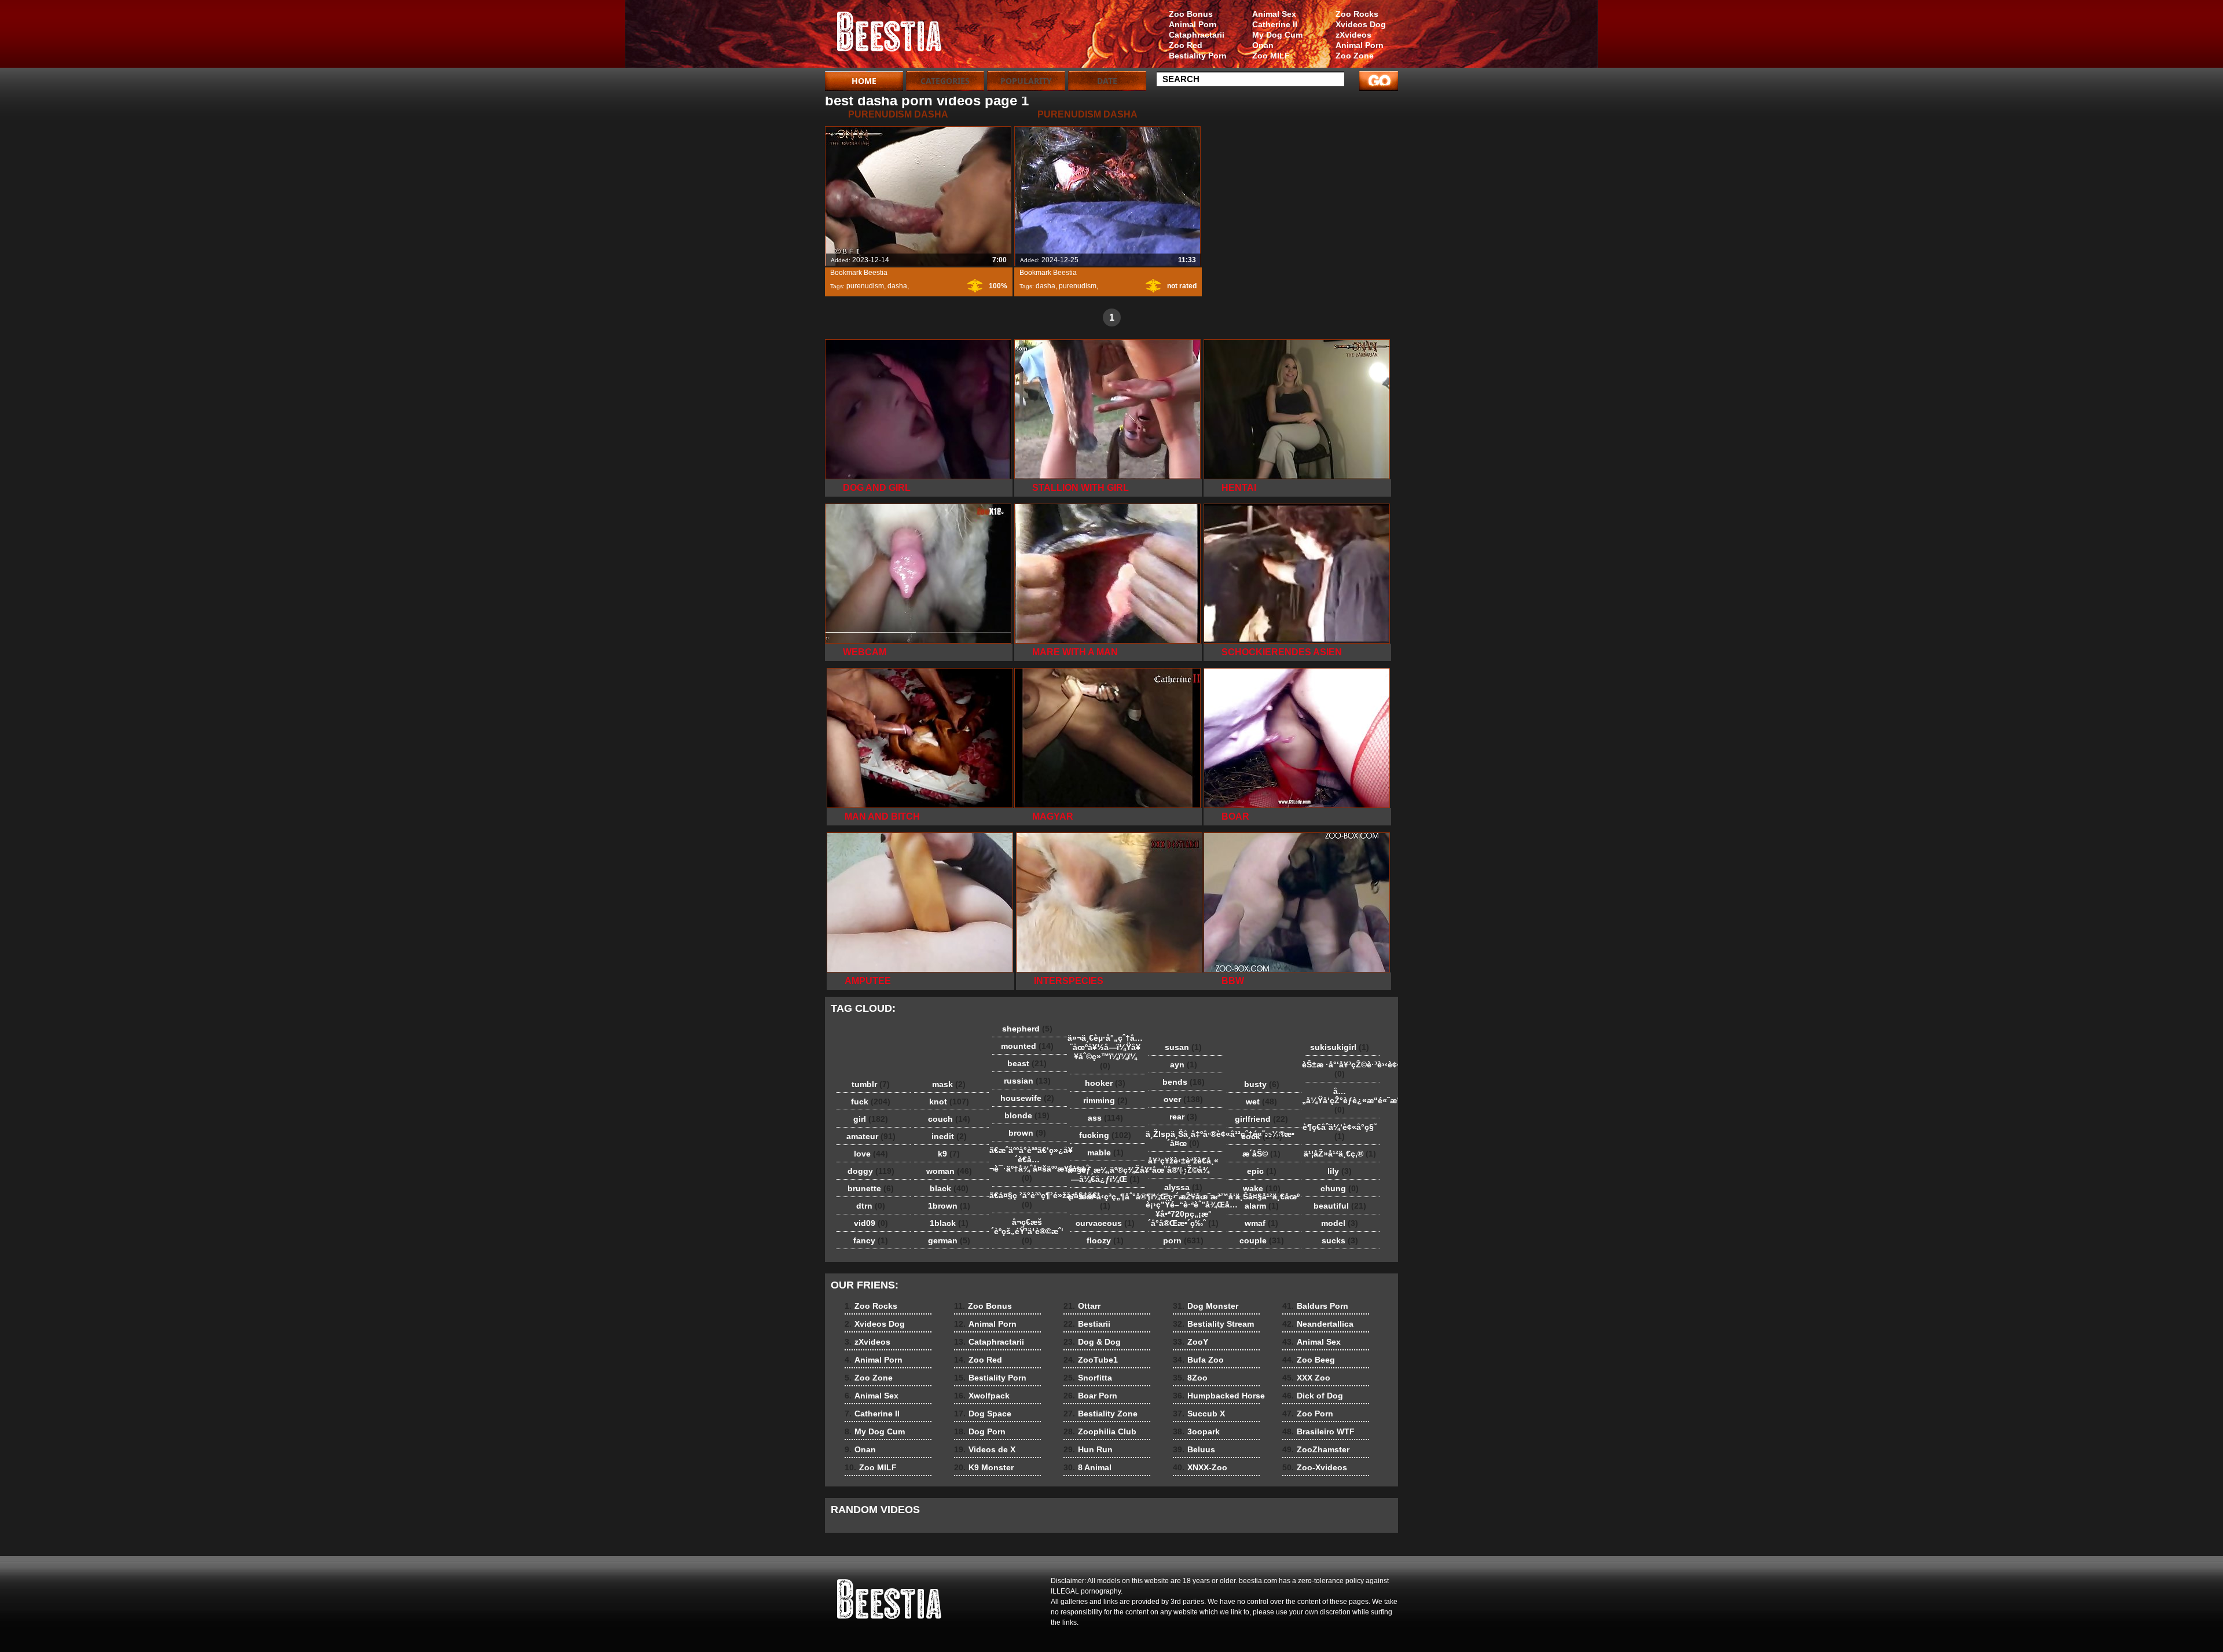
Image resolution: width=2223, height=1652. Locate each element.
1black (949, 1223)
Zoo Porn (1308, 1414)
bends (1184, 1082)
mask (949, 1084)
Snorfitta (1088, 1378)
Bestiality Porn (1198, 56)
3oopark (1196, 1431)
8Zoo (1190, 1378)
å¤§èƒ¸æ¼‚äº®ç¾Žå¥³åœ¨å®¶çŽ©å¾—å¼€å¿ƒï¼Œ (1108, 1174)
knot (949, 1102)
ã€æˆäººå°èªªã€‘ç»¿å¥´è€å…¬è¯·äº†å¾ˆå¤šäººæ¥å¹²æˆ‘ (1030, 1164)
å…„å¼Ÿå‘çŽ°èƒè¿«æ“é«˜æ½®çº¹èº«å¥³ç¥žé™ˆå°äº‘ (1342, 1100)
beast (1027, 1063)
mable (1105, 1152)
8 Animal (1087, 1467)
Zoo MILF (1271, 56)
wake (1262, 1188)
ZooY (1191, 1342)
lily (1340, 1171)
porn (1183, 1240)
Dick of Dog (1313, 1396)
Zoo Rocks (1357, 14)
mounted (1027, 1046)
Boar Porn (1090, 1396)
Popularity (1026, 81)
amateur (871, 1136)
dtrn (871, 1206)
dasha (897, 286)
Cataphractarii (1197, 35)
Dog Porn (980, 1431)
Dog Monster (1206, 1306)
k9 (949, 1154)
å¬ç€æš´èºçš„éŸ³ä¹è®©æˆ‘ (1027, 1231)
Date (1107, 81)
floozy (1105, 1240)
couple (1262, 1240)
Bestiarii (1087, 1324)
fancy (871, 1240)
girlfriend (1261, 1119)
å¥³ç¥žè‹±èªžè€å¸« (1183, 1165)
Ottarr (1082, 1306)
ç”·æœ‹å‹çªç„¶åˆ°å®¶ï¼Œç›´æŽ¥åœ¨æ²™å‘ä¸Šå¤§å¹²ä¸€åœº (1108, 1201)
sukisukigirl (1340, 1047)
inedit (949, 1136)
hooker (1105, 1083)
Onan (1263, 45)
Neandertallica (1318, 1324)
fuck (871, 1102)
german (949, 1240)
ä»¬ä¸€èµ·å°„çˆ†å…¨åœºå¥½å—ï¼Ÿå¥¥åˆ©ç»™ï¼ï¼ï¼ (1105, 1052)
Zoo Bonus (1191, 14)
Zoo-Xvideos (1315, 1467)
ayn (1184, 1064)
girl (871, 1119)
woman (949, 1171)
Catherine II (1275, 24)
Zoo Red (1186, 45)
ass (1105, 1118)
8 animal (898, 36)
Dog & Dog (1092, 1342)
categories (945, 81)
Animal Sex (1274, 14)
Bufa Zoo (1198, 1360)
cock (1262, 1136)
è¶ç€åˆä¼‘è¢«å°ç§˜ (1340, 1132)
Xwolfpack (982, 1396)
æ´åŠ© (1261, 1154)
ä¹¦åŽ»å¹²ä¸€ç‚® (1340, 1154)
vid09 (871, 1223)
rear (1183, 1117)
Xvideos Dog (1361, 24)
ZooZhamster (1316, 1449)
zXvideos (1353, 35)
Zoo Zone (1355, 56)
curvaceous (1105, 1223)
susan (1183, 1047)
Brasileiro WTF (1318, 1431)
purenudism (865, 286)
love (871, 1154)
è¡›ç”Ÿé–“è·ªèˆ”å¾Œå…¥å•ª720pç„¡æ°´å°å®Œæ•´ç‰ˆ (1186, 1214)
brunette (871, 1188)
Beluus (1194, 1449)
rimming (1105, 1100)
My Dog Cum (1277, 35)
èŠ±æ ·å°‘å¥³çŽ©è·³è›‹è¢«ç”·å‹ (1342, 1069)
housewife (1027, 1098)
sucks (1340, 1240)
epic (1262, 1171)
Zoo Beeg (1309, 1360)
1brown (949, 1206)
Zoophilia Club (1100, 1431)
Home (864, 81)
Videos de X (985, 1449)
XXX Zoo (1306, 1378)
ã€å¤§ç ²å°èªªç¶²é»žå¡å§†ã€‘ (1030, 1200)
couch (949, 1119)
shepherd (1027, 1029)
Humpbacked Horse (1219, 1396)
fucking (1105, 1135)
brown (1027, 1133)
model (1340, 1223)
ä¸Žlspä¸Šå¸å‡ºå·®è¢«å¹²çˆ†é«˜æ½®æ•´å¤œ (1186, 1139)
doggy (871, 1171)
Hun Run (1088, 1449)
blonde (1027, 1115)
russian (1027, 1081)
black (949, 1188)
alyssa (1183, 1187)
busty (1262, 1084)
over (1183, 1099)
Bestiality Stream (1213, 1324)
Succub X (1199, 1414)
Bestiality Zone (1101, 1414)
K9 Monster (984, 1467)
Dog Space (983, 1414)
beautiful (1340, 1206)
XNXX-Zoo (1200, 1467)
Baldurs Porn (1315, 1306)
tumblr (871, 1084)
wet (1261, 1102)
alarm (1262, 1206)
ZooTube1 (1091, 1360)
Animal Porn (1360, 45)
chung (1340, 1188)
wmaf (1261, 1223)
